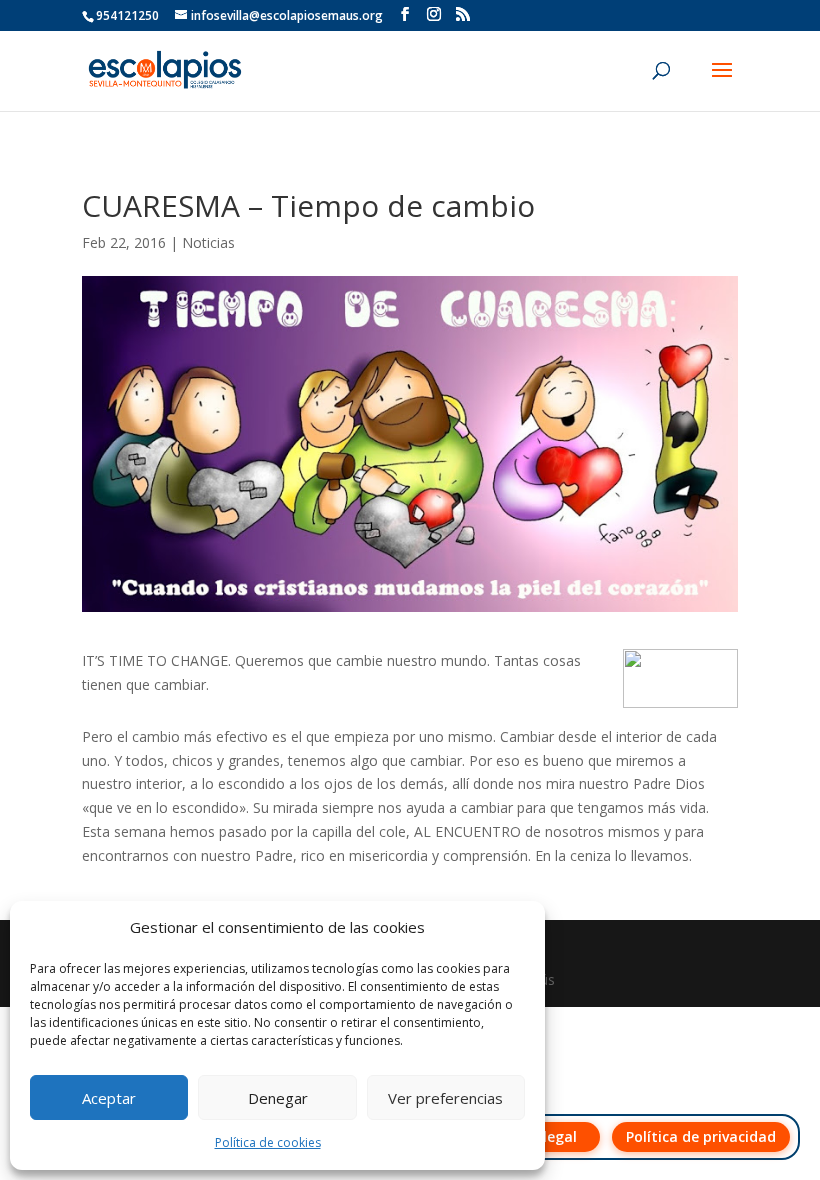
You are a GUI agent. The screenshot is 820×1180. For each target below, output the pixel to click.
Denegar (278, 1098)
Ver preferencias (445, 1098)
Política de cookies (268, 1142)
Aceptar (109, 1098)
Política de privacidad (701, 1136)
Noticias (208, 242)
